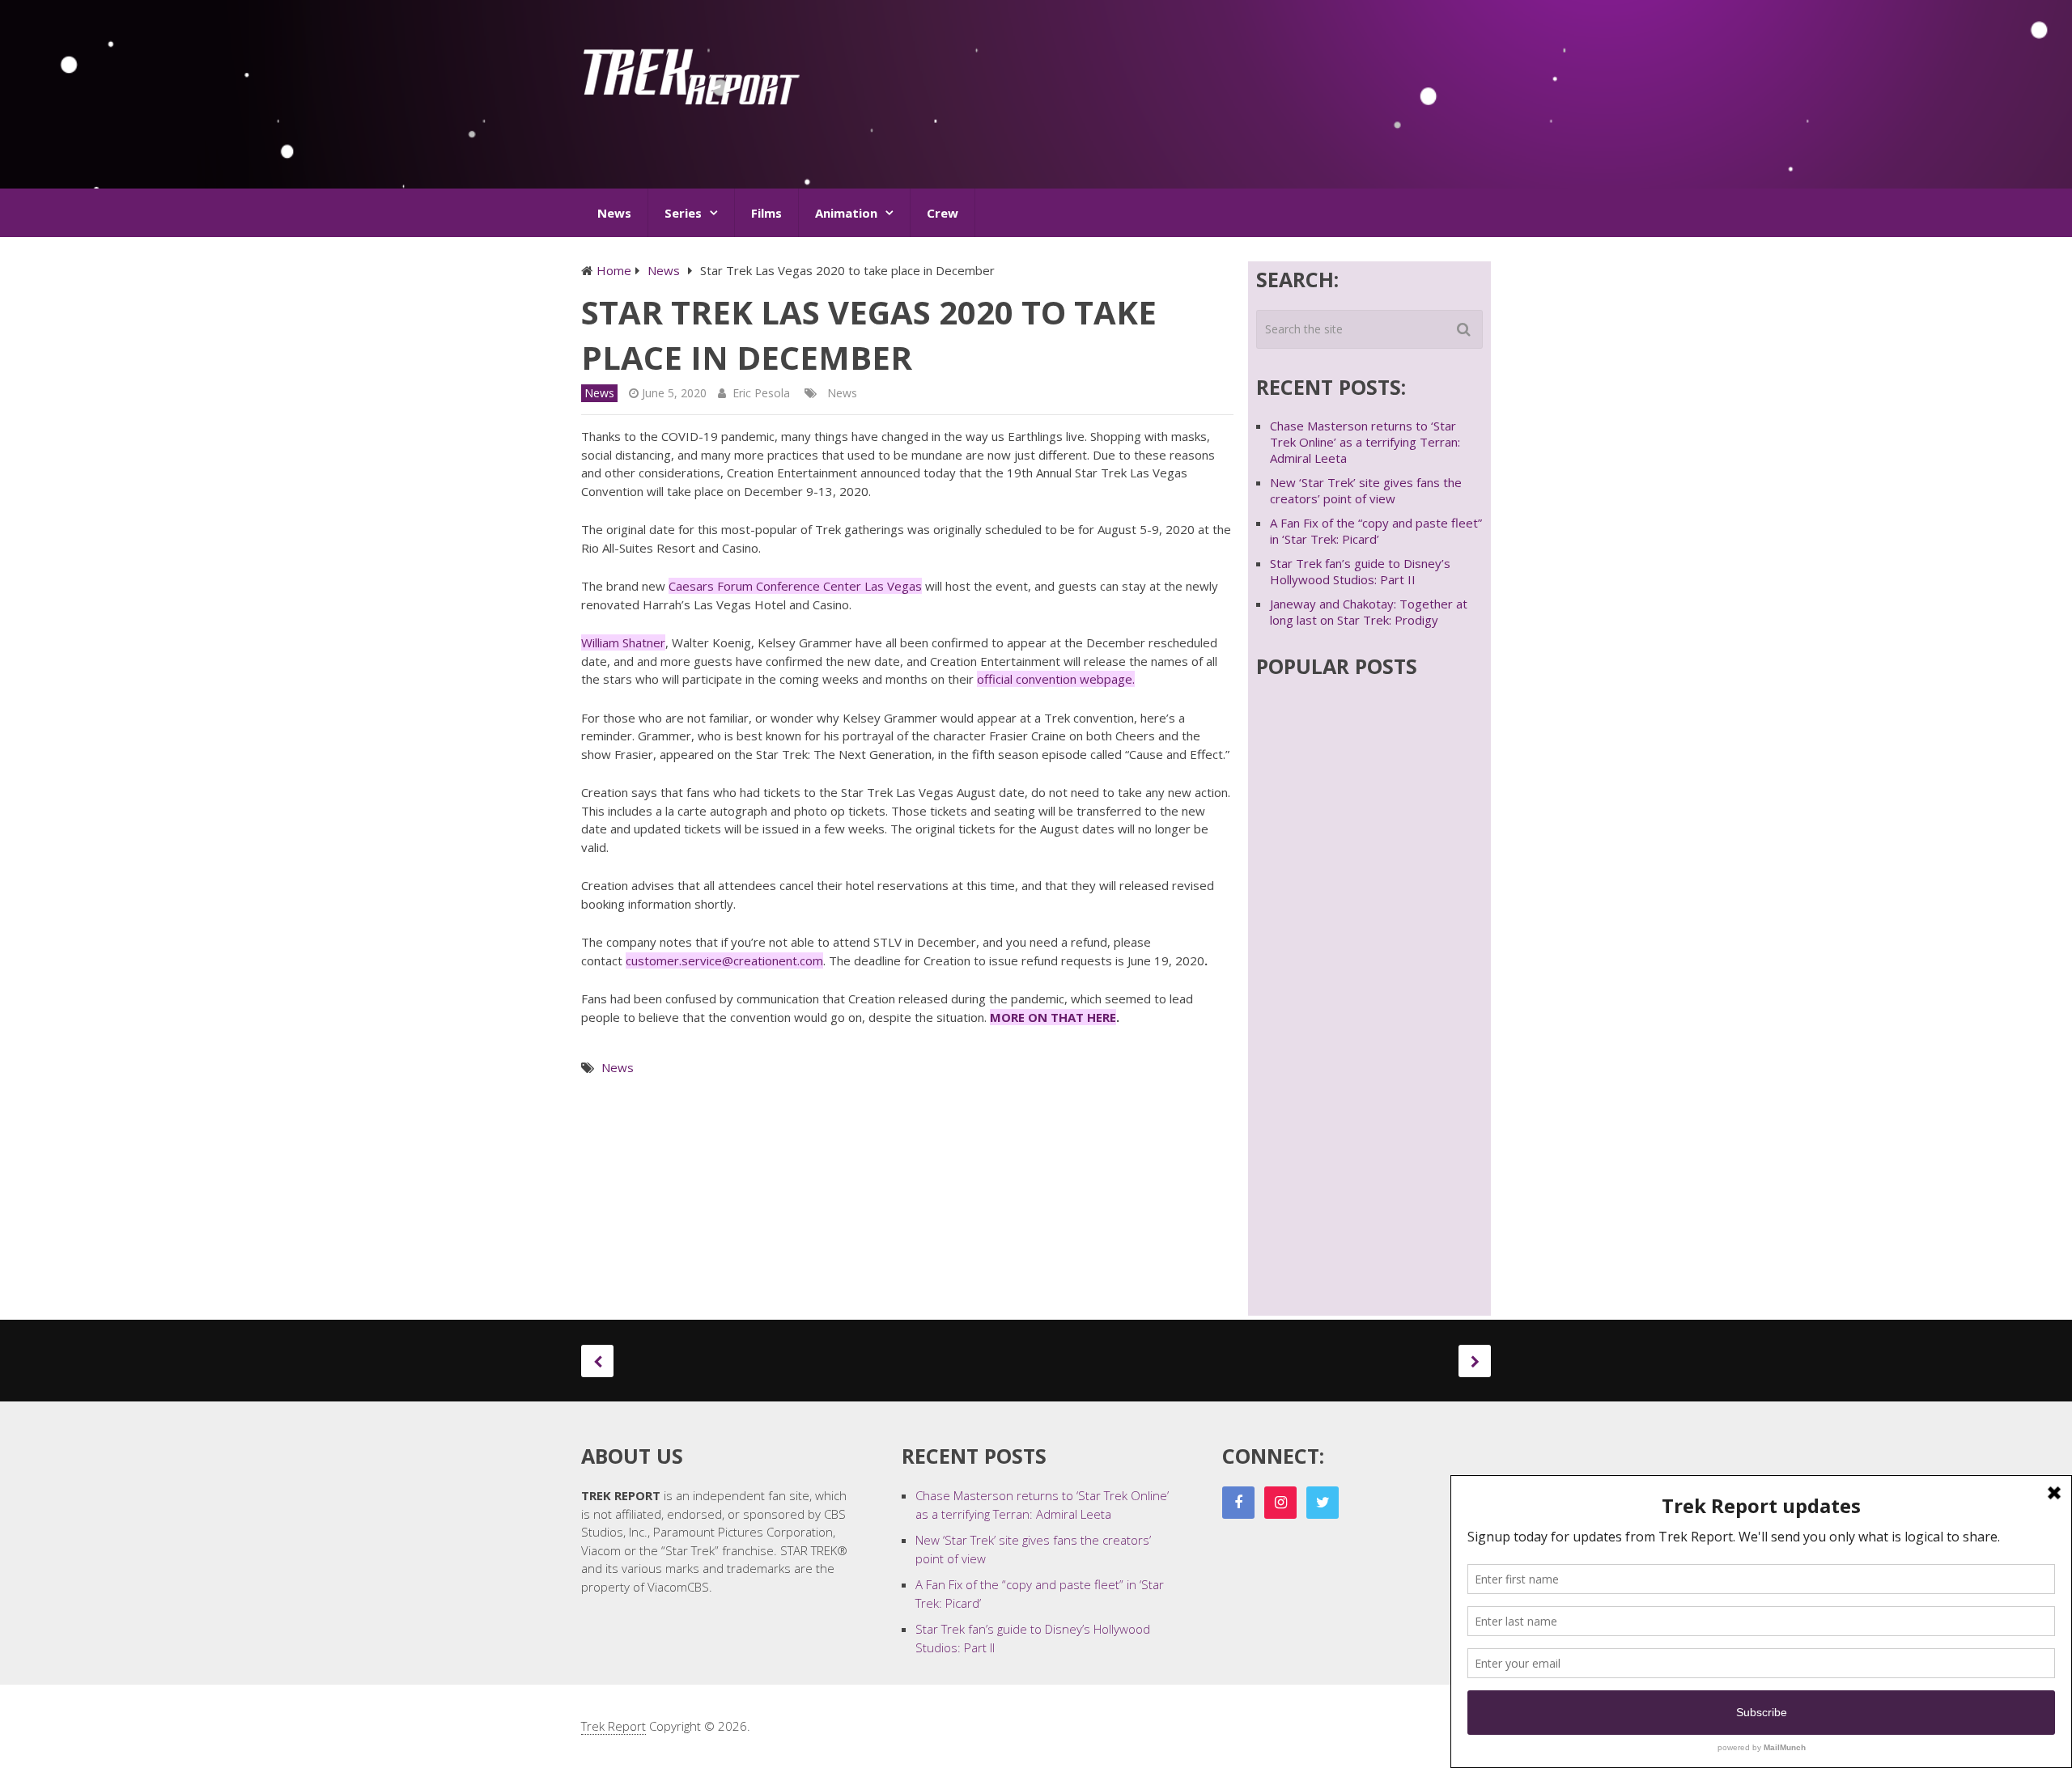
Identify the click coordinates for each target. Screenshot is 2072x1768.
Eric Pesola (761, 393)
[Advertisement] (1196, 100)
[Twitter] (1323, 1503)
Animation (846, 213)
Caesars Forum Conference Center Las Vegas (795, 586)
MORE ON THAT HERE (1053, 1017)
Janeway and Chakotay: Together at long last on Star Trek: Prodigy (1369, 612)
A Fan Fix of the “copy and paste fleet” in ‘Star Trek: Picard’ (1376, 531)
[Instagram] (1280, 1503)
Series (683, 213)
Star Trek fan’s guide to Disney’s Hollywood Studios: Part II (1360, 571)
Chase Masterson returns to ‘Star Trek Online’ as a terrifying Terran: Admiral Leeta (1365, 442)
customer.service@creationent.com (724, 960)
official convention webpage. (1056, 679)
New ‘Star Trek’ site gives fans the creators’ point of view (1366, 490)
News (614, 213)
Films (766, 213)
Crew (943, 213)
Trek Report (614, 1726)
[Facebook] (1238, 1503)
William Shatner (623, 642)
